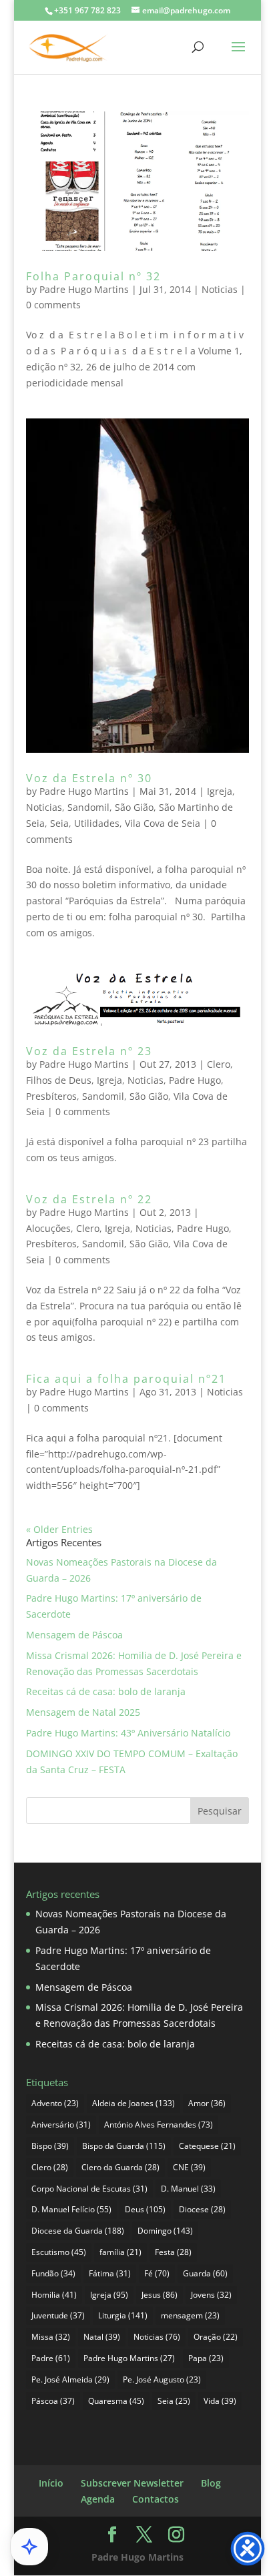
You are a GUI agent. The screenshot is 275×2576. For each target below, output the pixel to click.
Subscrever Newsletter (132, 2483)
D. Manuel (188, 2189)
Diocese (202, 2209)
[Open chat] (29, 2547)
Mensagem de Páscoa (74, 1635)
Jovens (211, 2295)
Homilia (54, 2295)
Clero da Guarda (120, 2167)
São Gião (134, 807)
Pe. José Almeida (70, 2379)
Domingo (165, 2231)
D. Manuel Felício (71, 2209)
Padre (51, 2358)
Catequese (207, 2146)
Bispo (50, 2146)
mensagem (190, 2315)
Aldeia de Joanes (133, 2103)
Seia (59, 823)
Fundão (53, 2273)
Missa (51, 2337)
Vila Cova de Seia (163, 823)
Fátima (110, 2273)
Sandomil (88, 807)
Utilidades (97, 823)
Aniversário (61, 2125)
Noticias (220, 289)
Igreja (220, 791)
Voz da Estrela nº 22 (89, 1199)
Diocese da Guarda (78, 2231)
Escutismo (59, 2252)
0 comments (53, 305)
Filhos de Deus (59, 1080)
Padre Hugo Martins (84, 289)
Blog (211, 2483)
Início (51, 2483)
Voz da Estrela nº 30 (89, 778)
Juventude (58, 2315)
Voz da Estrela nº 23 (89, 1051)
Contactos (156, 2499)
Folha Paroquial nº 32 (93, 276)
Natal (102, 2337)
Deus (145, 2209)
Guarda (205, 2273)
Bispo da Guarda (124, 2146)
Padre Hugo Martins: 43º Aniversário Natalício (128, 1733)
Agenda (98, 2499)
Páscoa (53, 2401)
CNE (189, 2167)
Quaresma (116, 2401)
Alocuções (48, 1228)
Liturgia (123, 2315)
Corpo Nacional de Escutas (89, 2189)
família (120, 2252)
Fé (157, 2273)
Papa (206, 2358)
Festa (173, 2252)
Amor (207, 2103)
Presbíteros (51, 1096)
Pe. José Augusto (162, 2379)
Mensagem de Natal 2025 (83, 1712)
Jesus (160, 2295)
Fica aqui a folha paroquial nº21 (126, 1379)
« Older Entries (59, 1529)
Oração (216, 2337)
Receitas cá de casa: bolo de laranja (106, 1691)
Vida (220, 2401)
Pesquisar (220, 1811)
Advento (55, 2103)
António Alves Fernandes (159, 2125)
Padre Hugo (195, 1080)
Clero (219, 1064)
